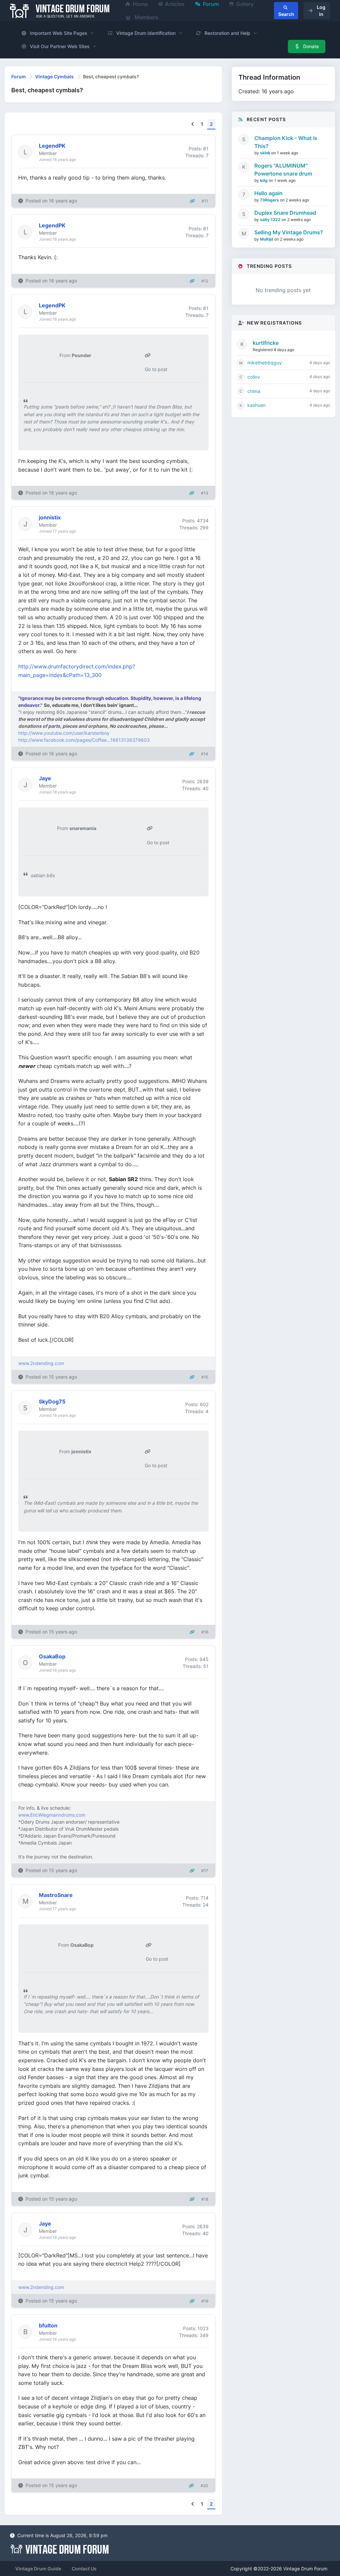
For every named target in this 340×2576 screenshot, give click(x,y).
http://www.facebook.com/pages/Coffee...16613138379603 (84, 740)
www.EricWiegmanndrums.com (52, 1815)
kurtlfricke (266, 343)
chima (254, 391)
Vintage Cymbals (54, 76)
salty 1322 (271, 220)
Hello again (268, 193)
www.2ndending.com (41, 1363)
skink (266, 153)
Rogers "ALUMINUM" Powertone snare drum (283, 170)
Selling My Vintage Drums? (289, 232)
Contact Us (84, 2569)
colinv (254, 377)
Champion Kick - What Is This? (286, 142)
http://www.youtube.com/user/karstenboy (64, 733)
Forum (19, 76)
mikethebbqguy (265, 363)
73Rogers (270, 200)
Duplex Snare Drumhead (285, 213)
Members (146, 17)
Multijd (267, 239)
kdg (264, 180)
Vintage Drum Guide (38, 2569)
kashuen (256, 405)
